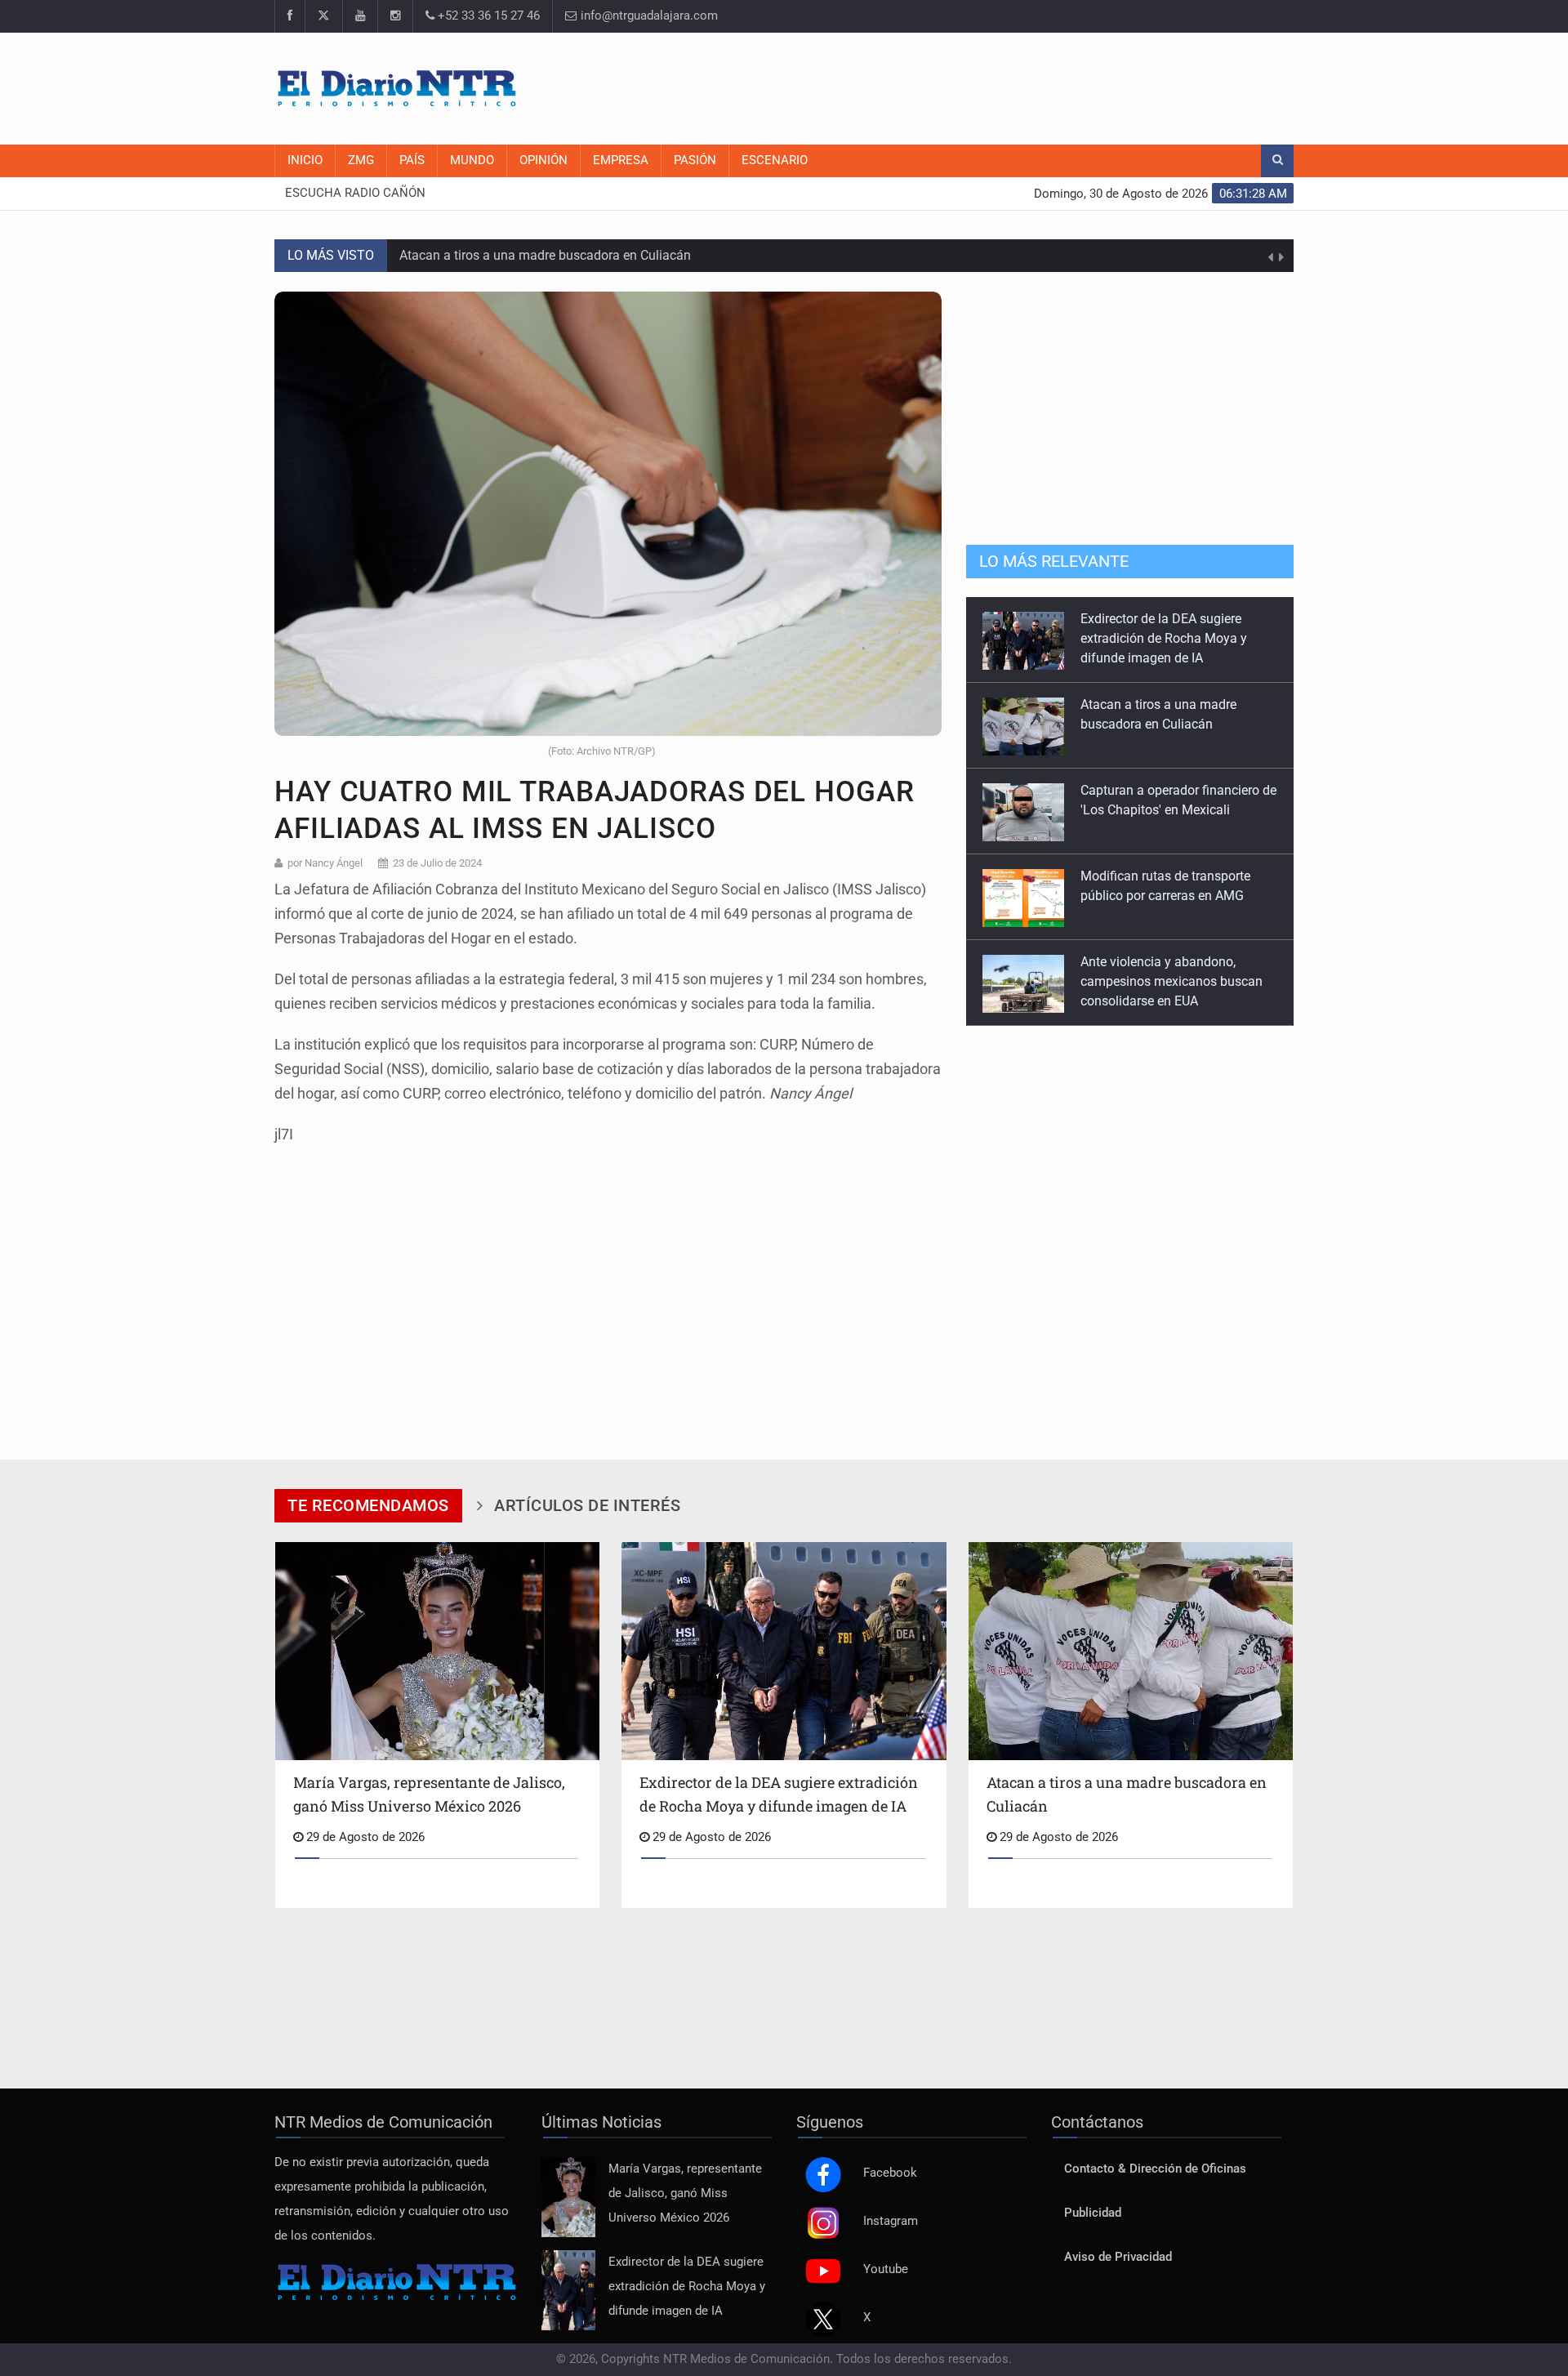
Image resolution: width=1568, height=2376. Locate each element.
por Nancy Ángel (325, 863)
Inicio (305, 160)
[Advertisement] (996, 86)
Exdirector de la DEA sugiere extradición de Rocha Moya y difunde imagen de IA (687, 2287)
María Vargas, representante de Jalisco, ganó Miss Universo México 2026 (685, 2193)
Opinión (543, 160)
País (412, 160)
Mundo (472, 160)
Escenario (775, 160)
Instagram (891, 2221)
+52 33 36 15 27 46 (487, 16)
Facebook (890, 2173)
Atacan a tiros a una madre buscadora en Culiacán (545, 255)
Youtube (886, 2269)
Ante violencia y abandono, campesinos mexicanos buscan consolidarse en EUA (1172, 909)
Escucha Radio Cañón (355, 193)
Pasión (695, 160)
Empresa (621, 160)
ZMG (361, 160)
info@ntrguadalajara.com (648, 16)
